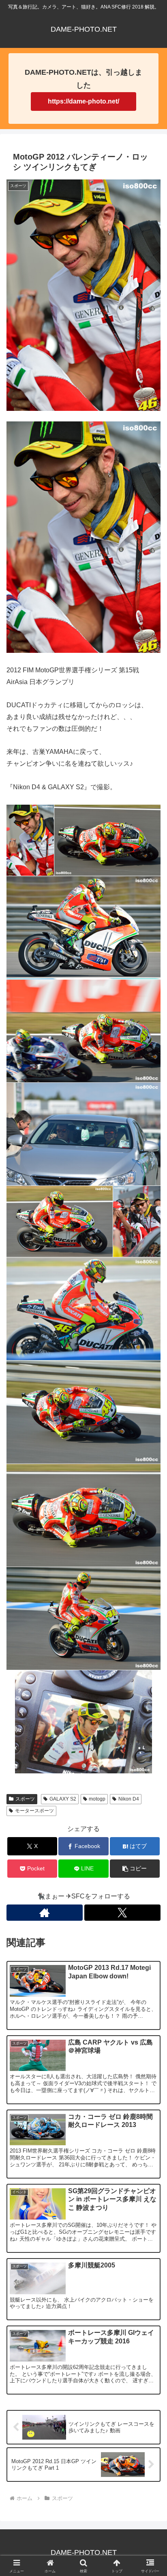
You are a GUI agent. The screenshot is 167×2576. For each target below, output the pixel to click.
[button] (135, 1869)
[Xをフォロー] (122, 1913)
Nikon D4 (129, 1799)
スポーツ (25, 1799)
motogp (97, 1799)
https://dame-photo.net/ (83, 101)
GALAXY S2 (63, 1799)
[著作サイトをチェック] (45, 1913)
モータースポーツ (34, 1811)
